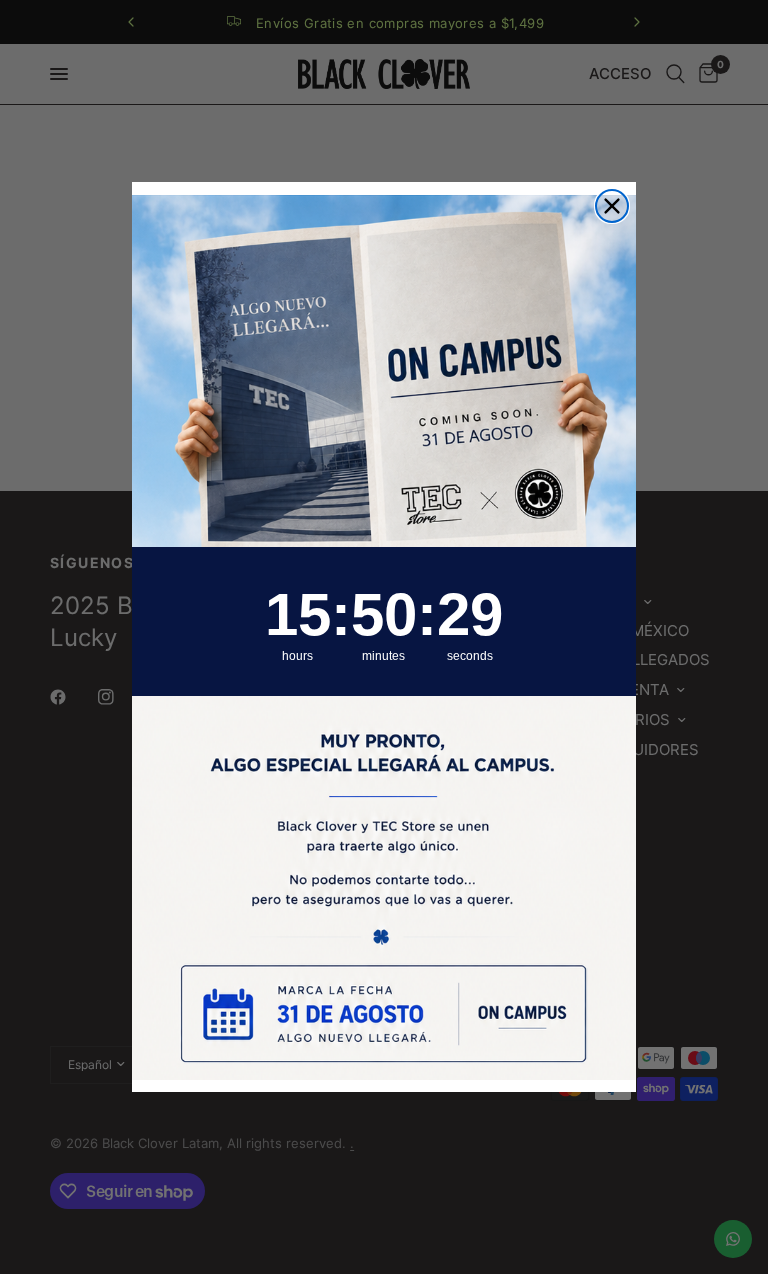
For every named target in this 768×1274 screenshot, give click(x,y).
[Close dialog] (612, 206)
